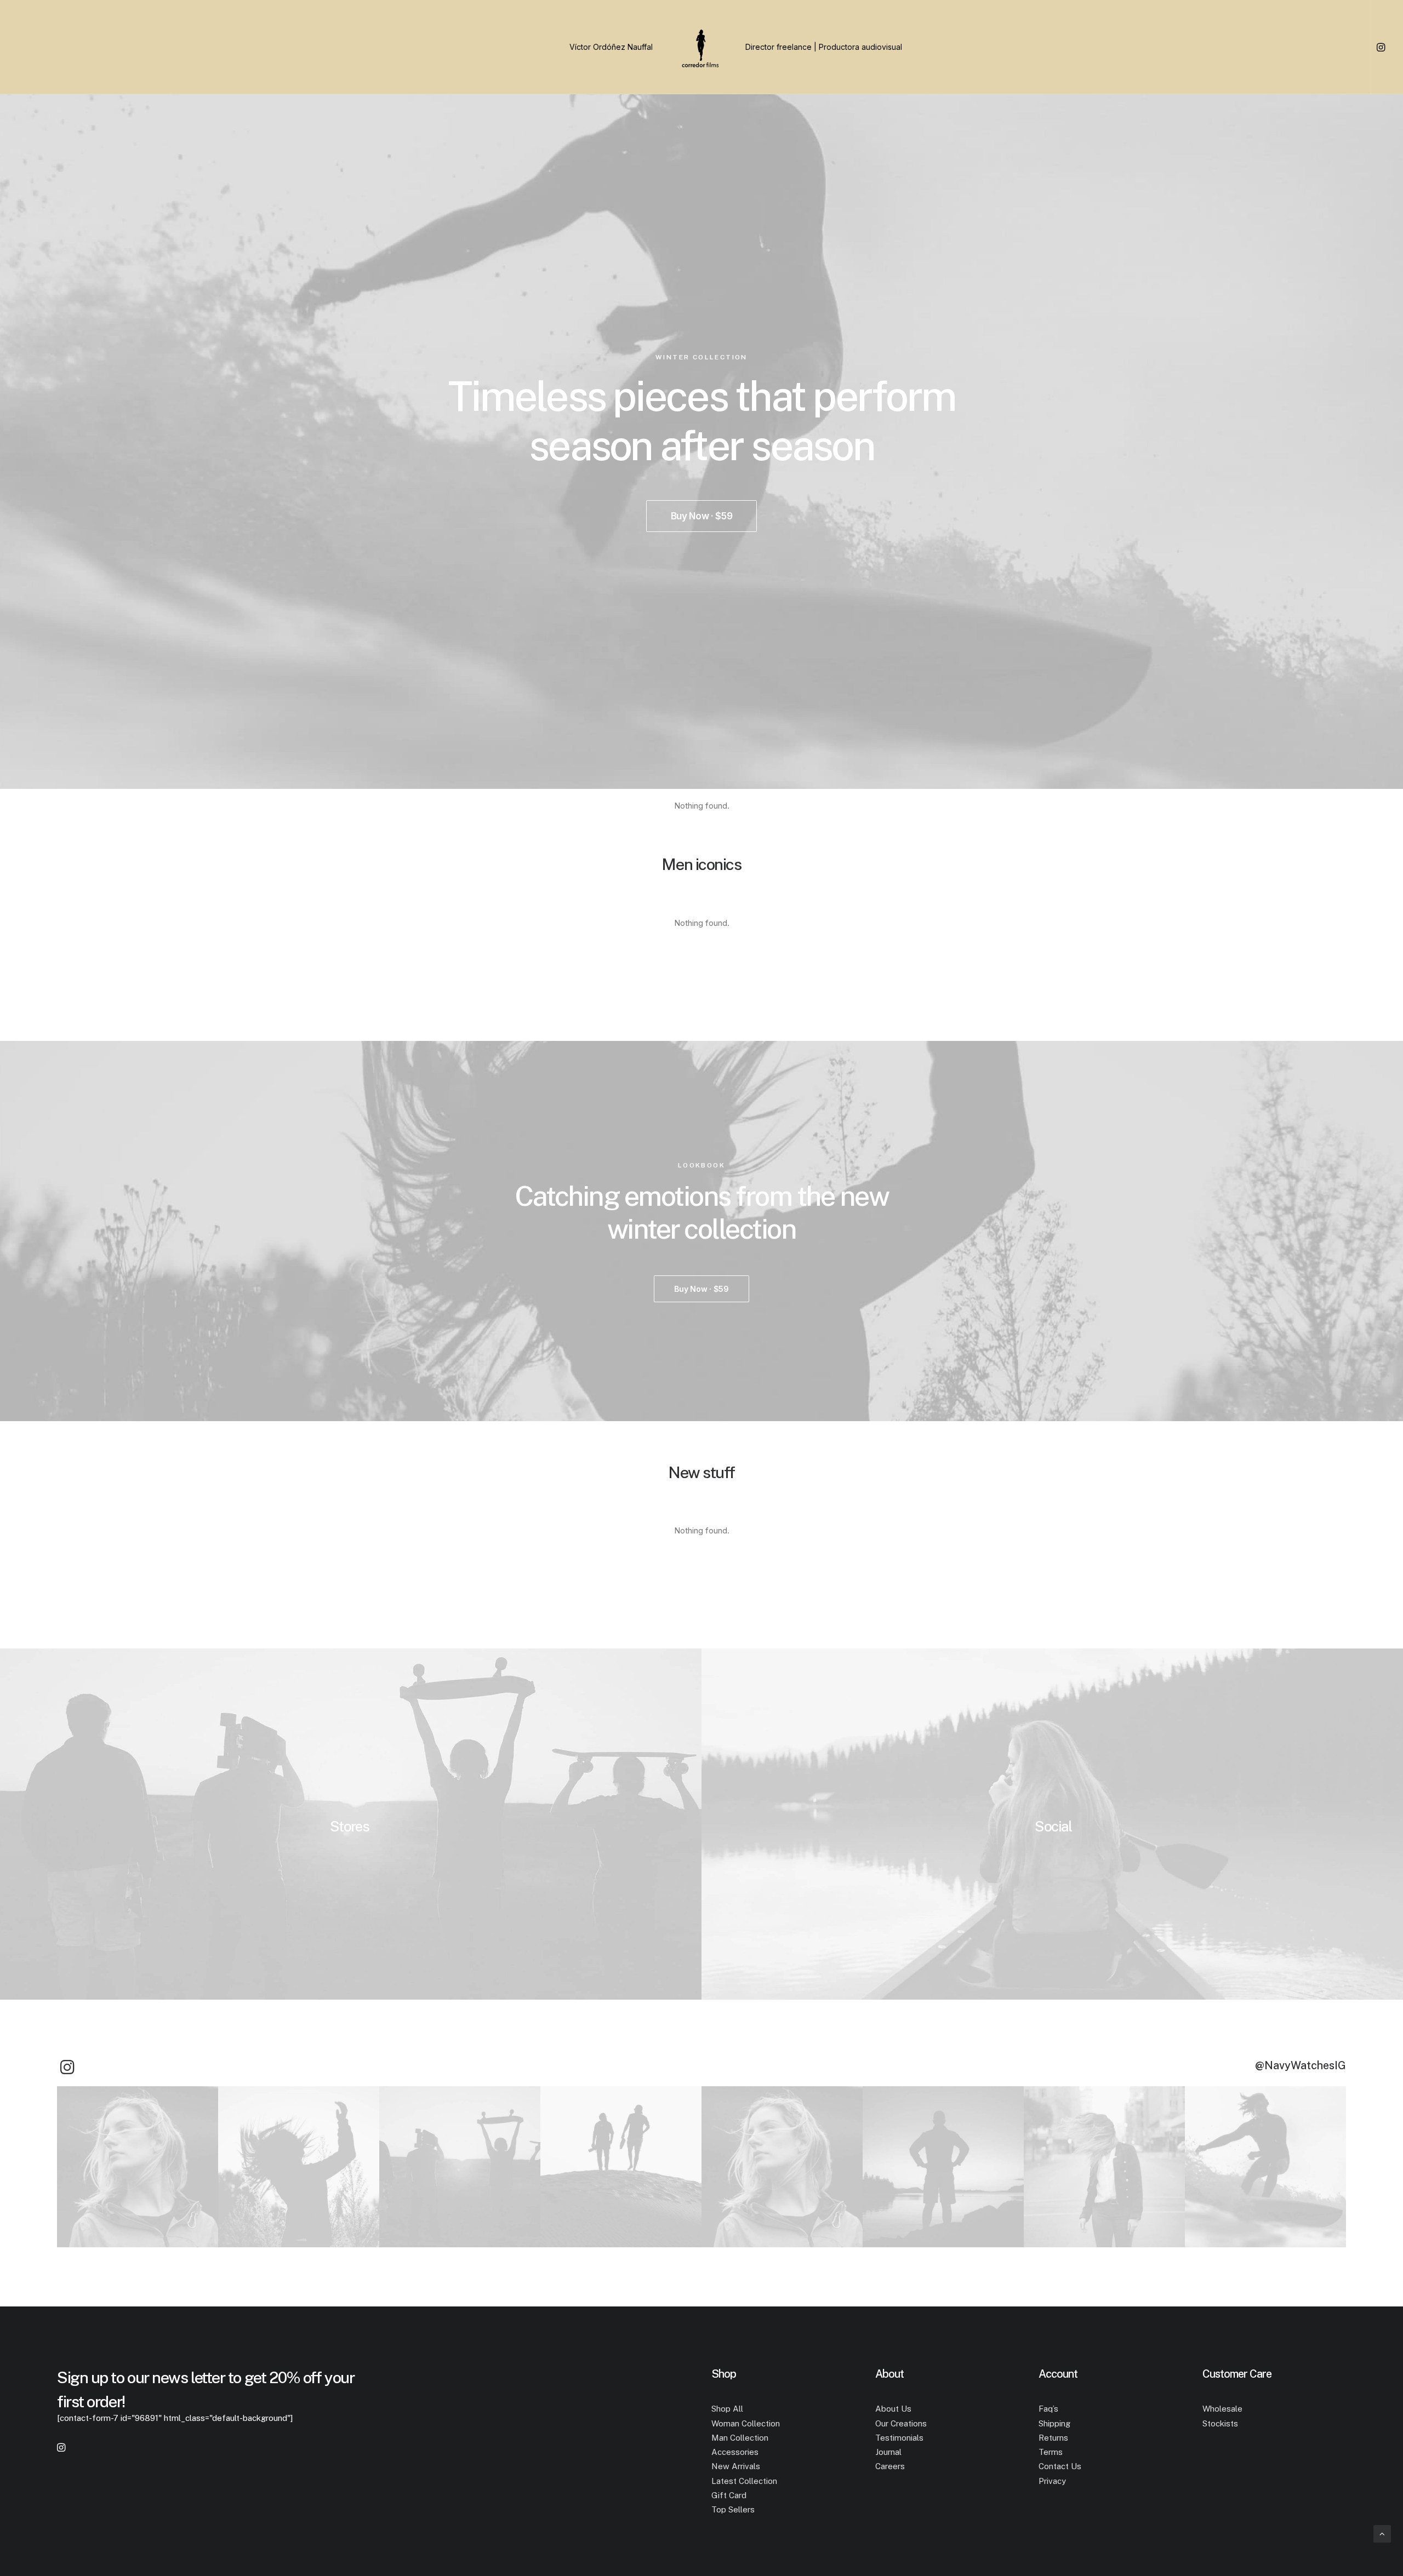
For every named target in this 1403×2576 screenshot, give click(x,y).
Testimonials (899, 2438)
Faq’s (1048, 2409)
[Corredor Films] (701, 47)
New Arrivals (736, 2466)
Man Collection (740, 2438)
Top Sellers (733, 2509)
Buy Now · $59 (702, 516)
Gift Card (729, 2495)
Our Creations (901, 2423)
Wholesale (1222, 2409)
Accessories (735, 2452)
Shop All (727, 2409)
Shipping (1054, 2423)
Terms (1051, 2452)
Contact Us (1060, 2466)
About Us (893, 2409)
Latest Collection (744, 2481)
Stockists (1220, 2423)
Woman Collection (746, 2423)
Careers (890, 2466)
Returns (1053, 2438)
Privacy (1052, 2481)
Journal (888, 2452)
